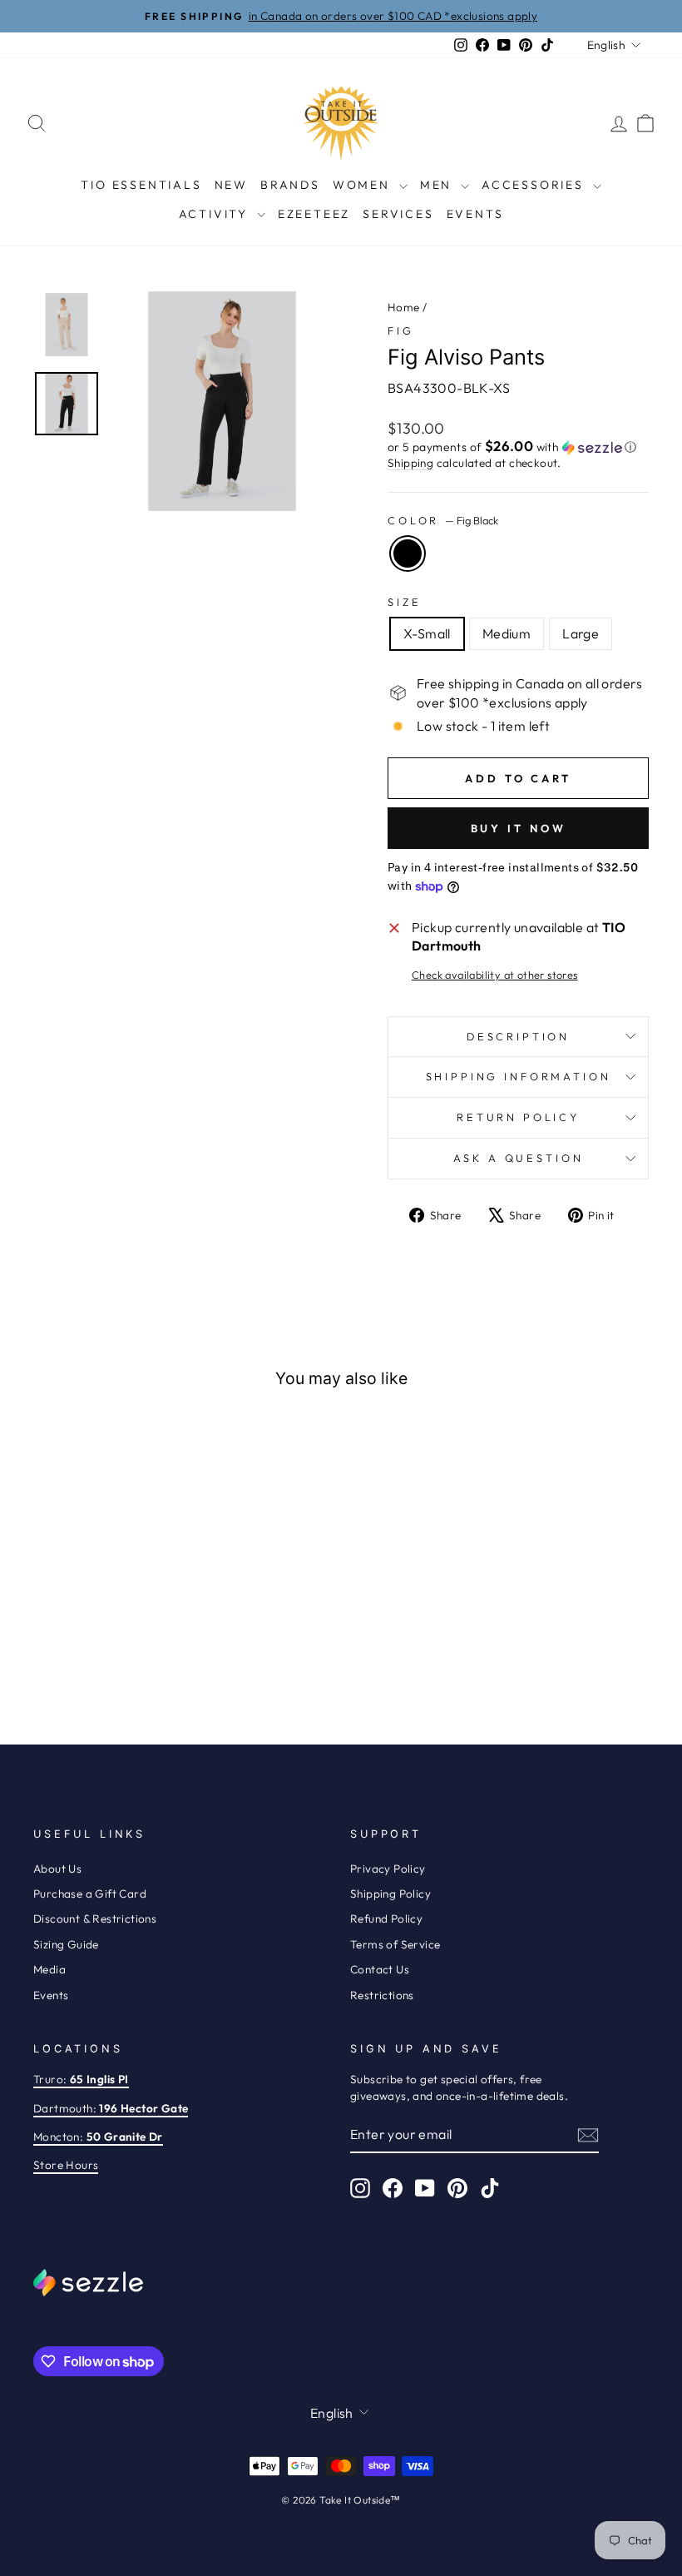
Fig (401, 330)
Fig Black (408, 553)
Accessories (535, 185)
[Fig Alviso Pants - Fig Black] (114, 1646)
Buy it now (519, 828)
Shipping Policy (390, 1894)
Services (398, 214)
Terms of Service (395, 1944)
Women (364, 185)
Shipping (410, 463)
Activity (216, 214)
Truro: (81, 2079)
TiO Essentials (141, 185)
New (231, 185)
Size (404, 602)
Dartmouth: (111, 2108)
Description (518, 1036)
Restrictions (382, 1995)
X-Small (427, 633)
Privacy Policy (388, 1869)
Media (49, 1969)
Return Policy (518, 1117)
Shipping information (519, 1076)
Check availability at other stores (495, 975)
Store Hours (66, 2165)
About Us (57, 1869)
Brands (290, 185)
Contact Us (380, 1969)
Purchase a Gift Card (90, 1894)
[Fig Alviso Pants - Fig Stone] (92, 1646)
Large (581, 633)
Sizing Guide (66, 1944)
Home (404, 307)
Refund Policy (386, 1918)
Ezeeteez (314, 214)
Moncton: (98, 2137)
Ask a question (519, 1158)
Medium (507, 633)
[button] (518, 447)
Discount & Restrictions (95, 1918)
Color (443, 520)
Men (438, 185)
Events (475, 214)
